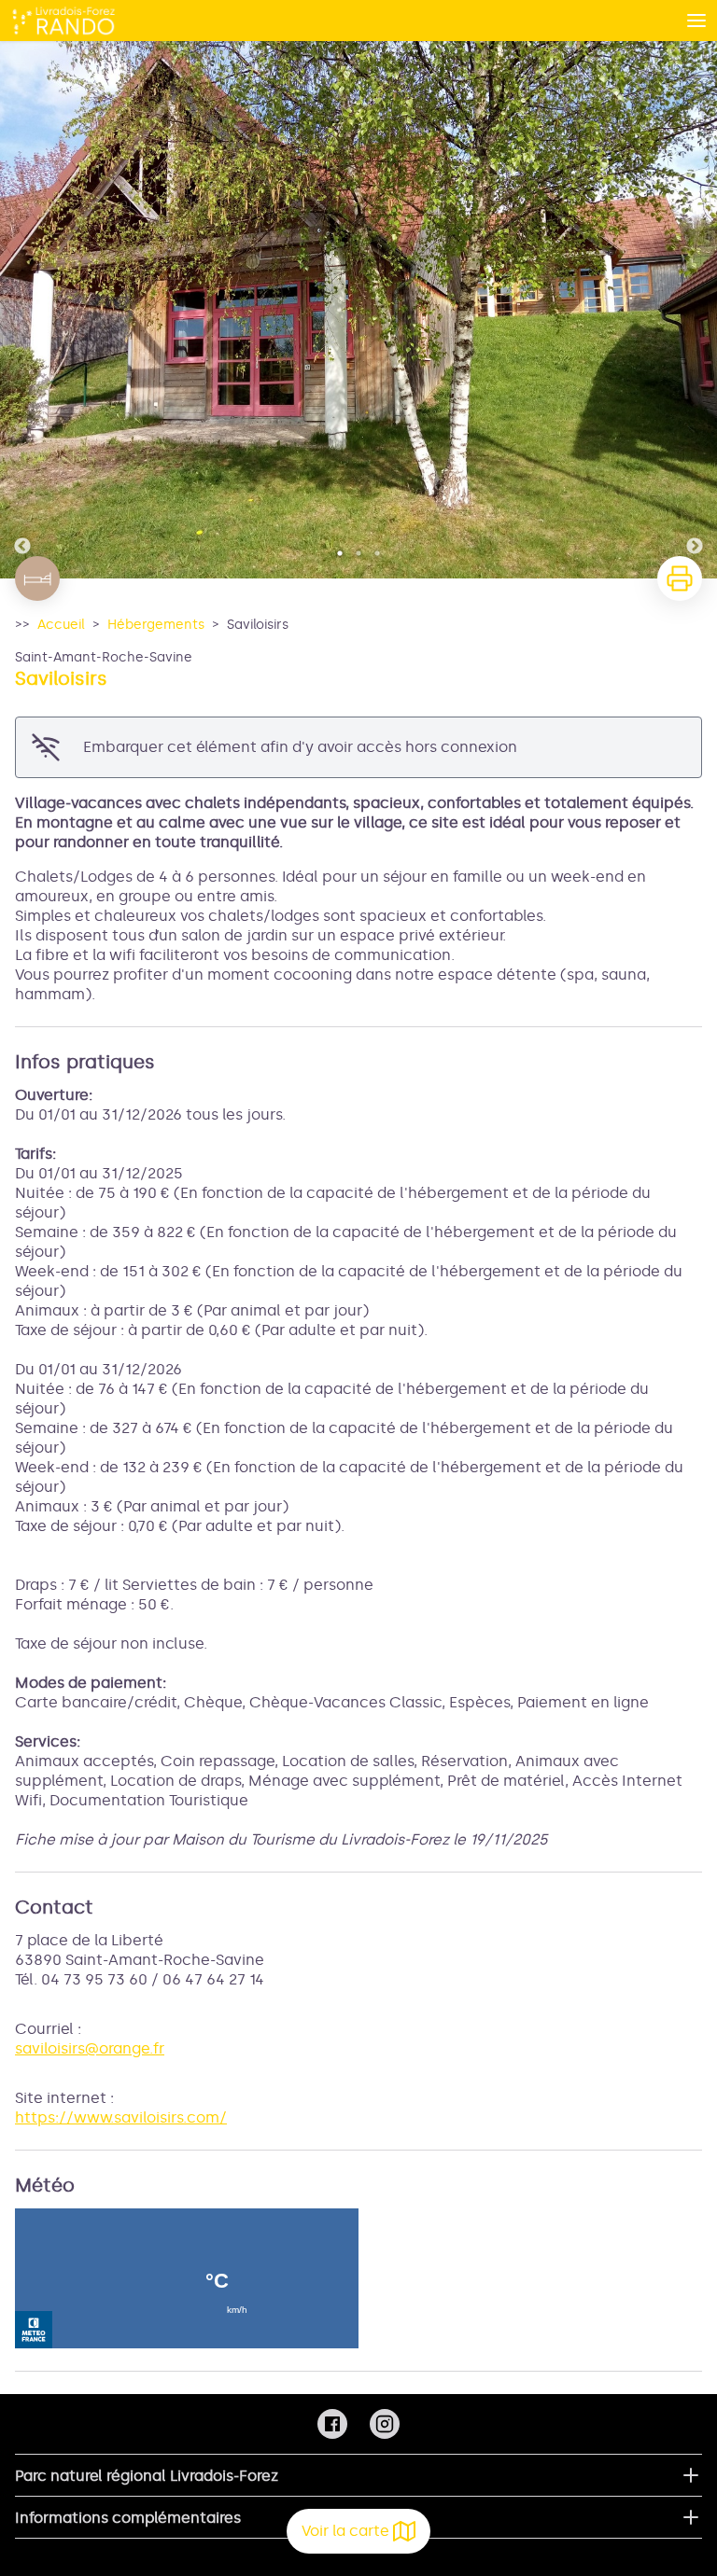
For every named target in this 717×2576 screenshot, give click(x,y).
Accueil (61, 625)
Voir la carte (345, 2531)
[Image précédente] (22, 310)
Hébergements (156, 625)
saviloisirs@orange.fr (90, 2048)
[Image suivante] (695, 310)
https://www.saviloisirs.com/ (121, 2117)
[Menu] (696, 21)
